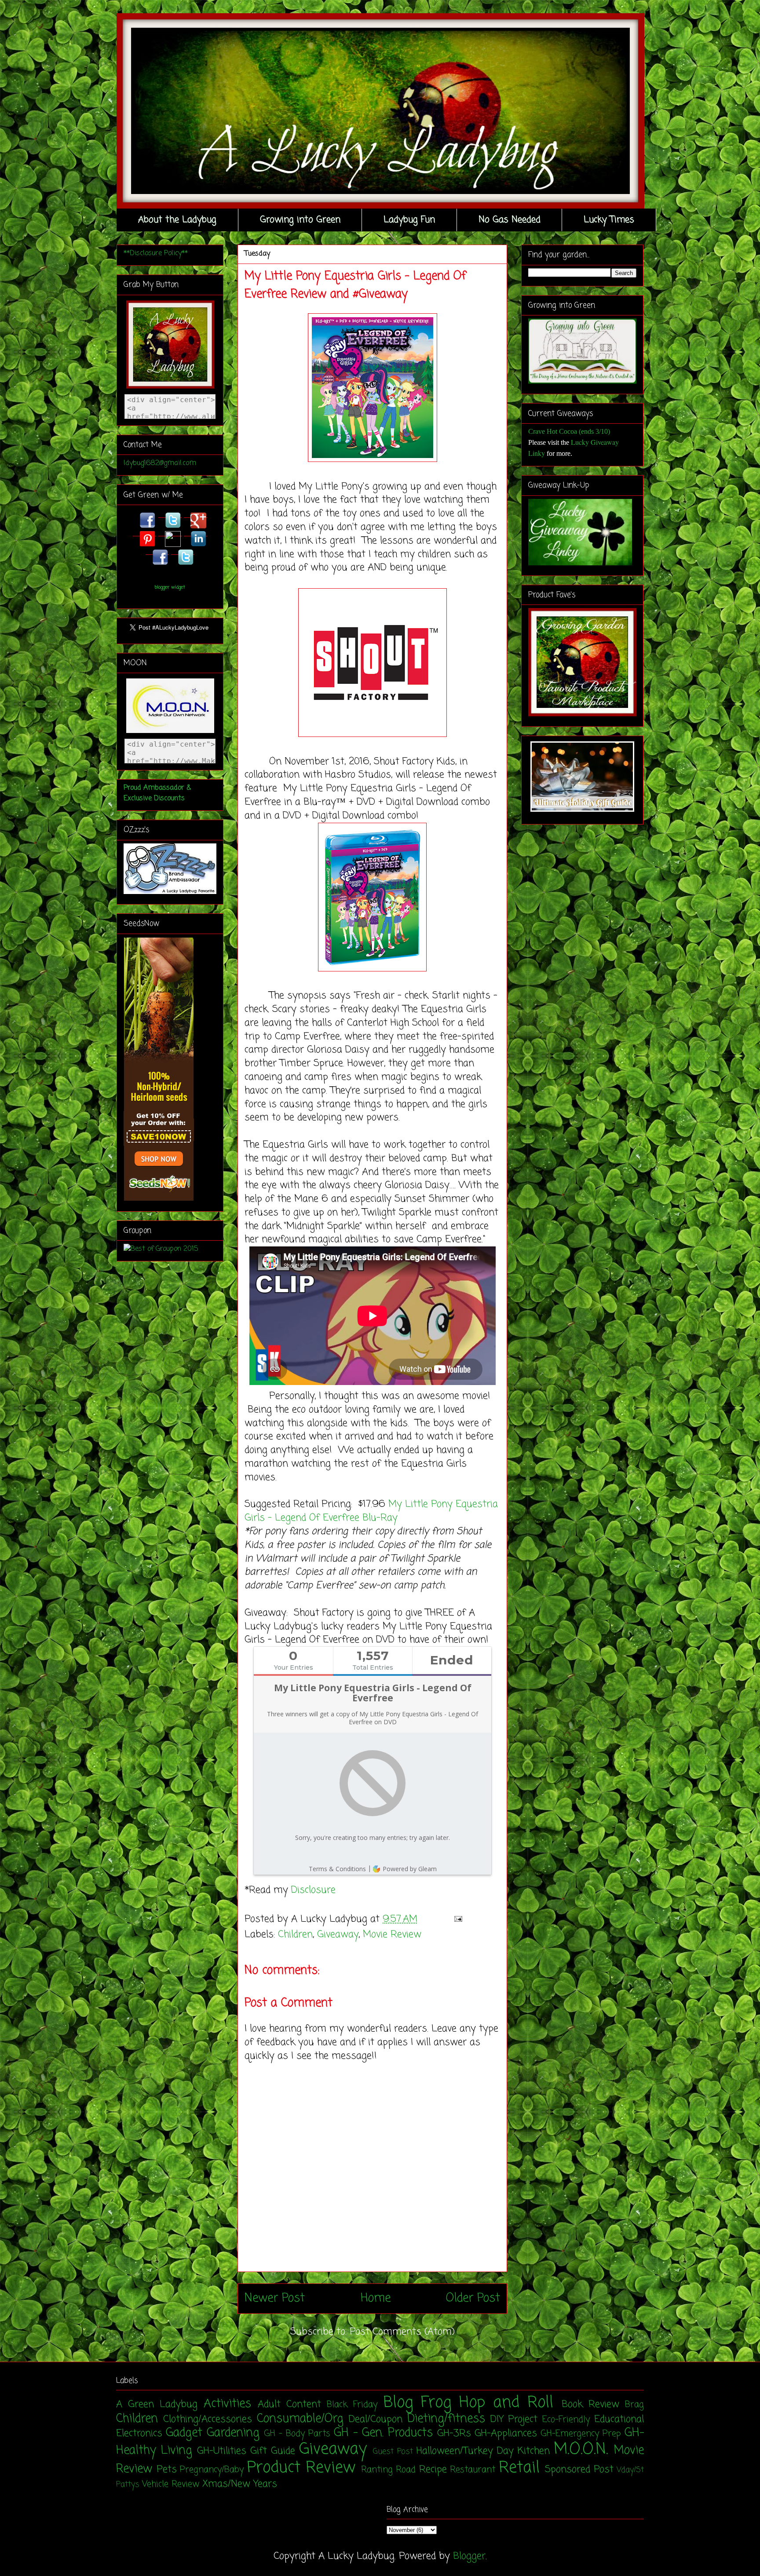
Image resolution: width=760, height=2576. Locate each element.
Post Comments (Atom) (402, 2332)
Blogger (469, 2556)
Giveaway (338, 1935)
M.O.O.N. (581, 2450)
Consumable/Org (300, 2419)
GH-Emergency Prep (581, 2434)
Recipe (433, 2470)
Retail (519, 2468)
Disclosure (313, 1890)
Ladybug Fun (409, 220)
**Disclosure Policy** (156, 253)
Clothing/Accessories (208, 2419)
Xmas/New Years (240, 2484)
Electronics (139, 2433)
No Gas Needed (510, 220)
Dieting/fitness (446, 2419)
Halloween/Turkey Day (465, 2451)
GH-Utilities (222, 2451)
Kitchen (534, 2451)
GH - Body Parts (297, 2434)
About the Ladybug (177, 220)
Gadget (184, 2433)
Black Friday (352, 2405)
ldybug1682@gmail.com (160, 463)
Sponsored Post (579, 2470)
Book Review (590, 2404)
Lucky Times (609, 220)
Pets (167, 2470)
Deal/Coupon (376, 2419)
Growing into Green (300, 220)
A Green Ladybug (157, 2404)
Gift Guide (273, 2451)
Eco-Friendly (566, 2420)
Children (295, 1935)
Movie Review (392, 1935)
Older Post (473, 2298)
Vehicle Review (171, 2484)
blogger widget (170, 587)
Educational (619, 2419)
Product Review (301, 2468)
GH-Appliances (506, 2433)
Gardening (233, 2433)
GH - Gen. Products (383, 2433)
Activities (227, 2404)
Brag (634, 2405)
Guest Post (393, 2452)
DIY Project (514, 2419)
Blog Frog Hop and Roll (469, 2403)
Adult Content (289, 2404)
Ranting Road (389, 2470)
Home (376, 2298)
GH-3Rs (454, 2433)
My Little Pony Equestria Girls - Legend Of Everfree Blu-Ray (371, 1511)
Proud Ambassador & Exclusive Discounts (157, 793)
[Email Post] (456, 1919)
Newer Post (275, 2298)
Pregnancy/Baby (212, 2470)
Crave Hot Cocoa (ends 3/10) (569, 431)
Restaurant (473, 2470)
